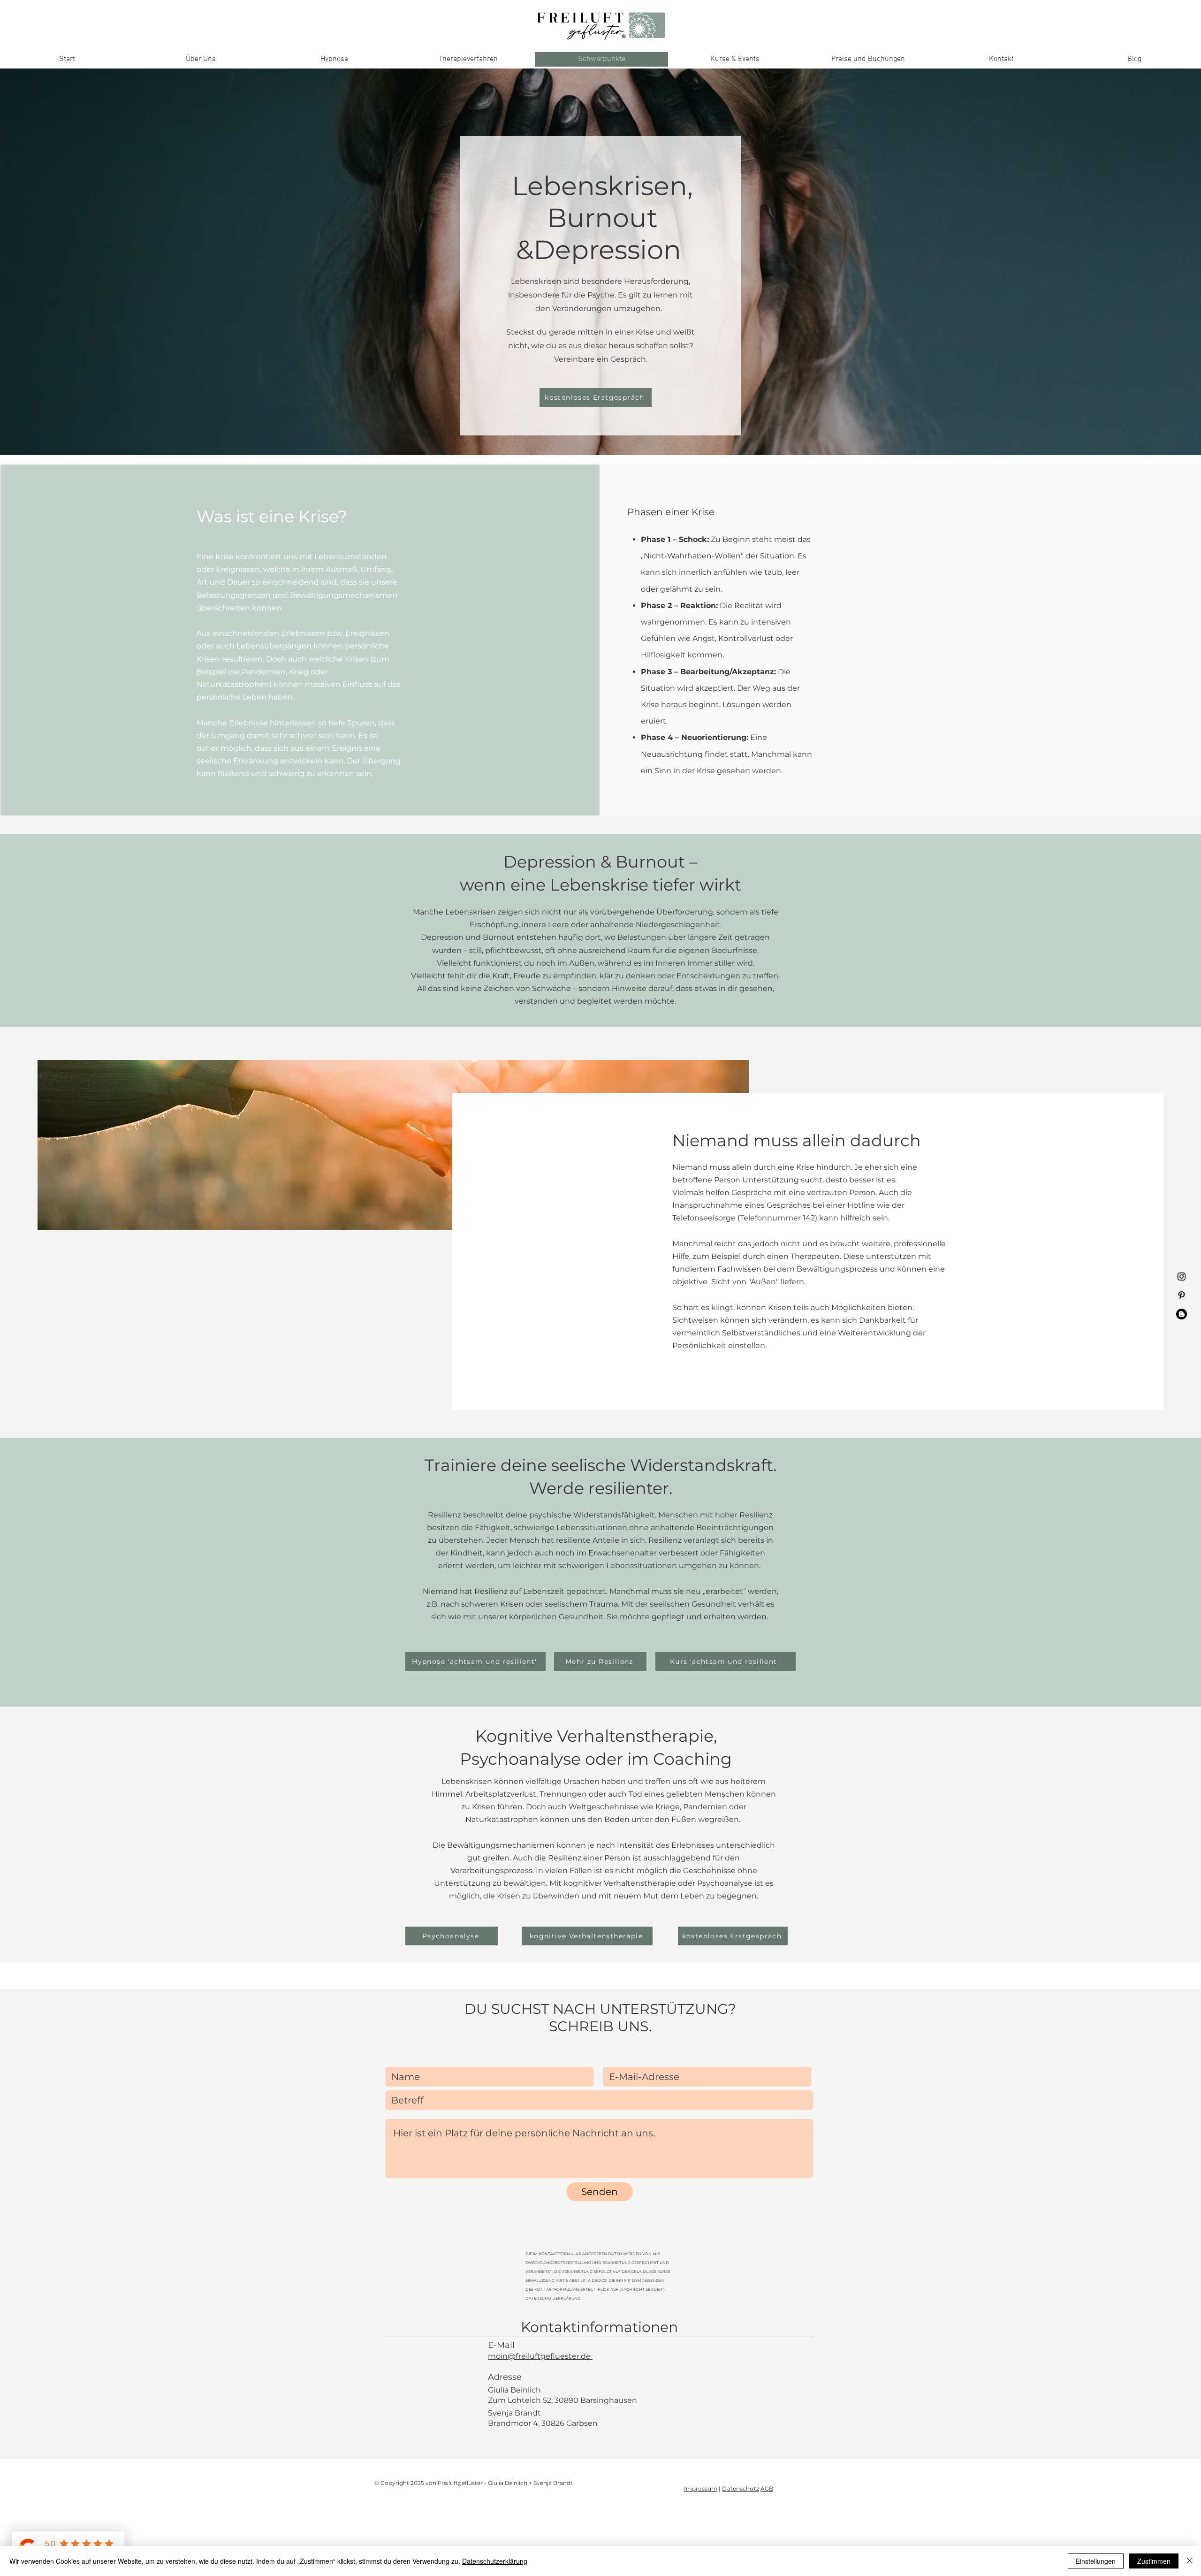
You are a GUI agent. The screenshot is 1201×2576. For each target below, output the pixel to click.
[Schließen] (1190, 2561)
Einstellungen (1096, 2561)
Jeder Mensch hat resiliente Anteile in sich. (567, 1540)
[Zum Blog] (1182, 1314)
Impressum (701, 2488)
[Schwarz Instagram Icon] (1182, 1277)
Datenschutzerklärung (495, 2561)
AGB (767, 2488)
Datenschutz (740, 2488)
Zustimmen (1154, 2561)
